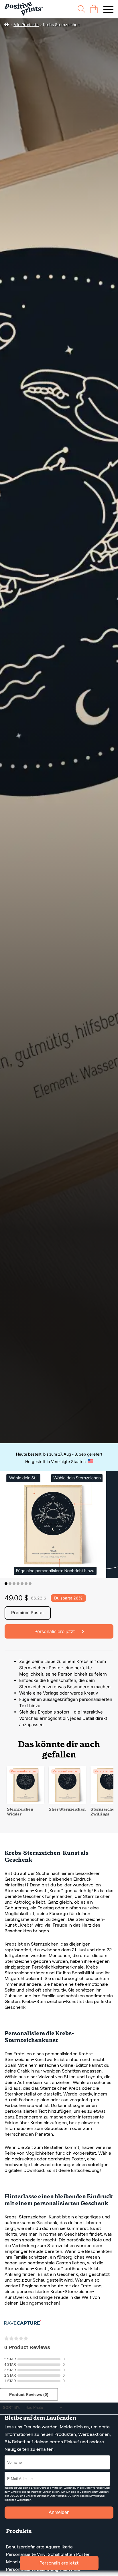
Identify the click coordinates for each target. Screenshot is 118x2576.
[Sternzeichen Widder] (25, 1802)
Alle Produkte (26, 25)
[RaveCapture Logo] (23, 2323)
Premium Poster (28, 1613)
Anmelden (59, 2512)
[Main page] (24, 9)
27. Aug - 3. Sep (72, 1454)
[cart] (94, 9)
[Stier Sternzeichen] (67, 1802)
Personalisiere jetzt (59, 2563)
